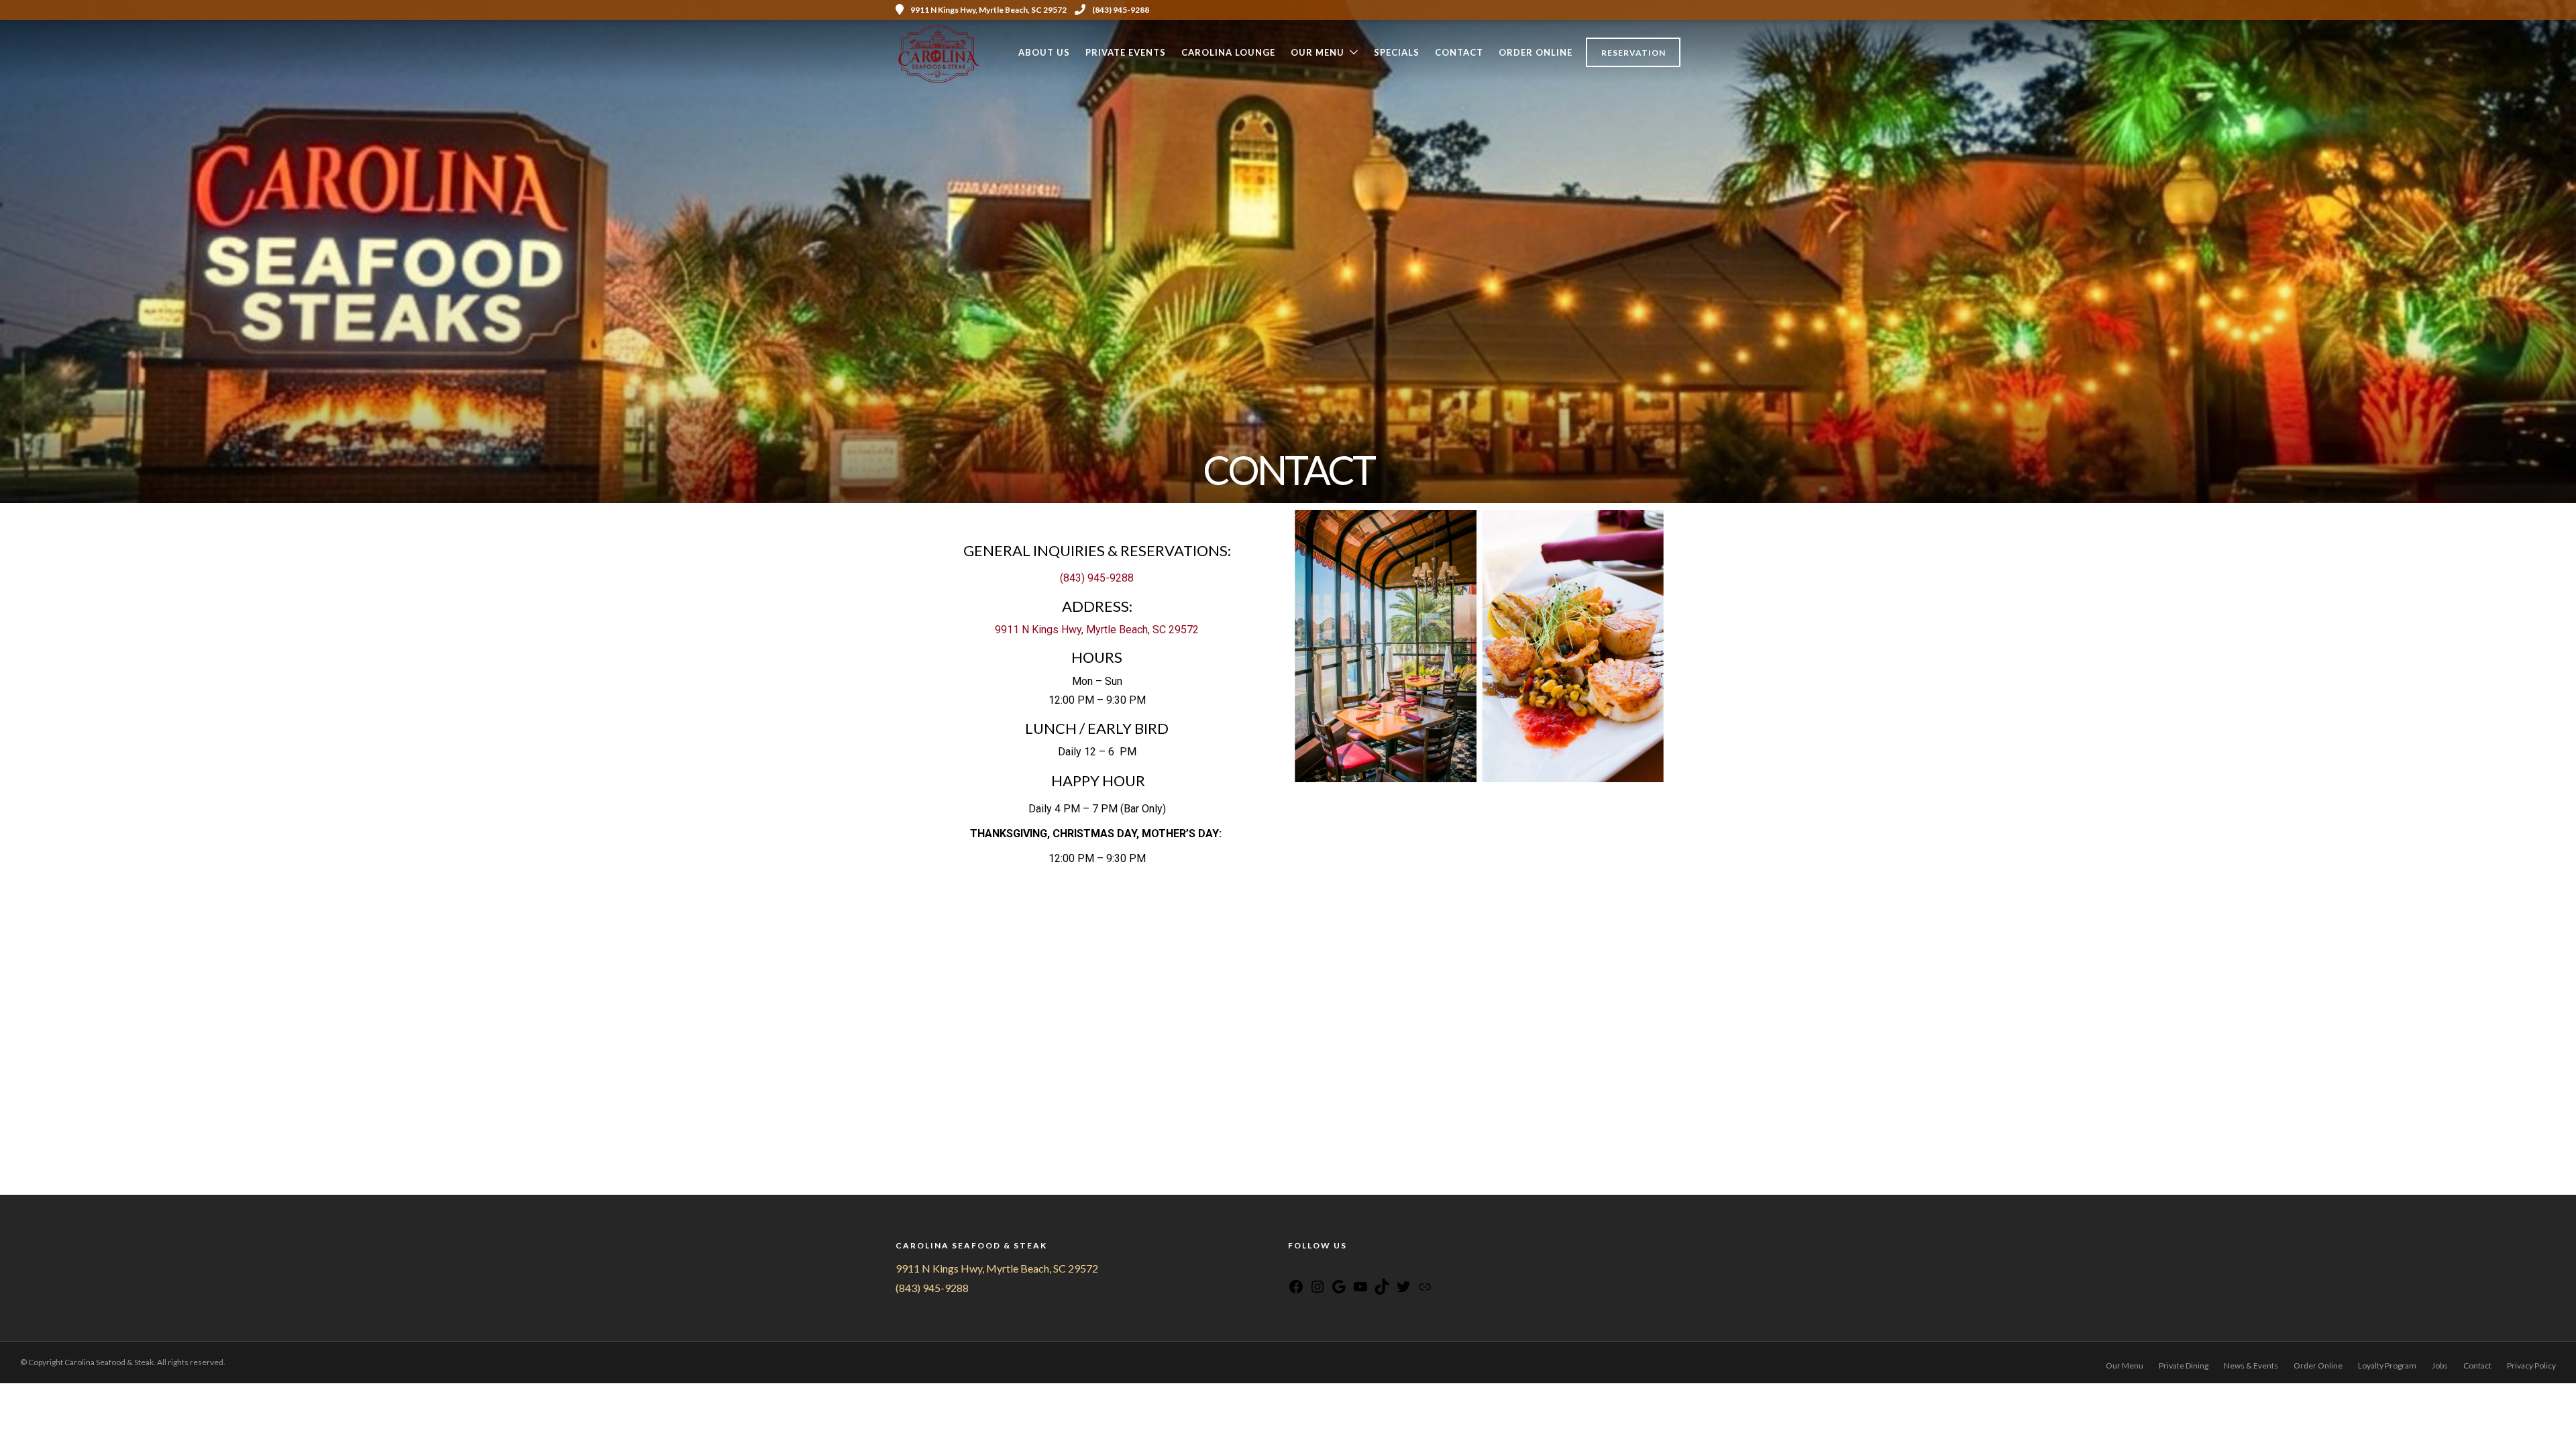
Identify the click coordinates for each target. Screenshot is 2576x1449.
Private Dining (2184, 1365)
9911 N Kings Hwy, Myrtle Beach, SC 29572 (1097, 630)
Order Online (1536, 52)
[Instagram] (1640, 10)
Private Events (1126, 52)
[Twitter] (1403, 1290)
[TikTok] (1382, 1290)
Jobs (2440, 1365)
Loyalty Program (2387, 1365)
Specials (1397, 52)
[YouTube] (1328, 1268)
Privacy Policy (2531, 1365)
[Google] (1339, 1290)
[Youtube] (1621, 10)
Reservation (1633, 53)
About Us (1044, 52)
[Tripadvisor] (1658, 10)
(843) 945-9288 (1121, 10)
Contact (1459, 52)
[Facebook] (1294, 1268)
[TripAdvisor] (1345, 1268)
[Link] (1425, 1290)
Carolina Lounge (1228, 52)
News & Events (2251, 1365)
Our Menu (1318, 52)
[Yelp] (1676, 10)
